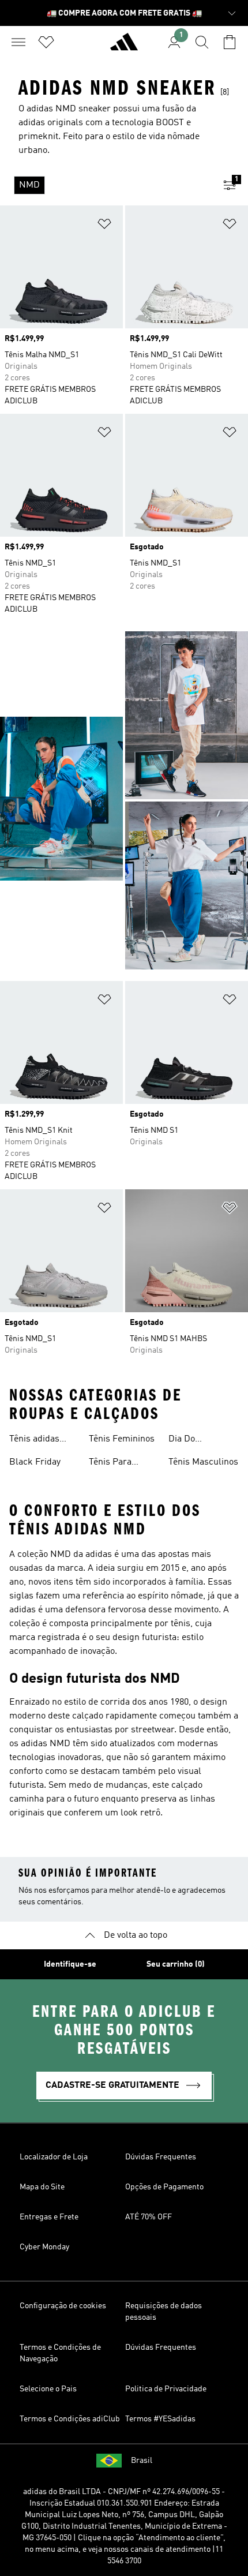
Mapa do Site (42, 2187)
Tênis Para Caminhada (112, 1463)
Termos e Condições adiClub (70, 2419)
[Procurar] (202, 42)
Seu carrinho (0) (176, 1964)
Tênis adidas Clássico (34, 1440)
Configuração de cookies (63, 2306)
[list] (106, 185)
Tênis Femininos (122, 1439)
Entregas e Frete (49, 2217)
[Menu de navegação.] (18, 42)
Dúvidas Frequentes (161, 2157)
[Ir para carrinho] (230, 42)
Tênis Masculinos (203, 1462)
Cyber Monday (44, 2247)
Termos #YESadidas (160, 2419)
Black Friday (35, 1462)
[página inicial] (124, 47)
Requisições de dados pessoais (164, 2312)
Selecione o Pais (48, 2389)
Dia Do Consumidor (193, 1440)
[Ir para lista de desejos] (46, 42)
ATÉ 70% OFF (149, 2217)
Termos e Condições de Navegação (60, 2353)
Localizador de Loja (54, 2157)
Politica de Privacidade (166, 2389)
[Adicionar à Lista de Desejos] (104, 226)
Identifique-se (70, 1964)
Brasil (142, 2461)
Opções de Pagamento (164, 2187)
